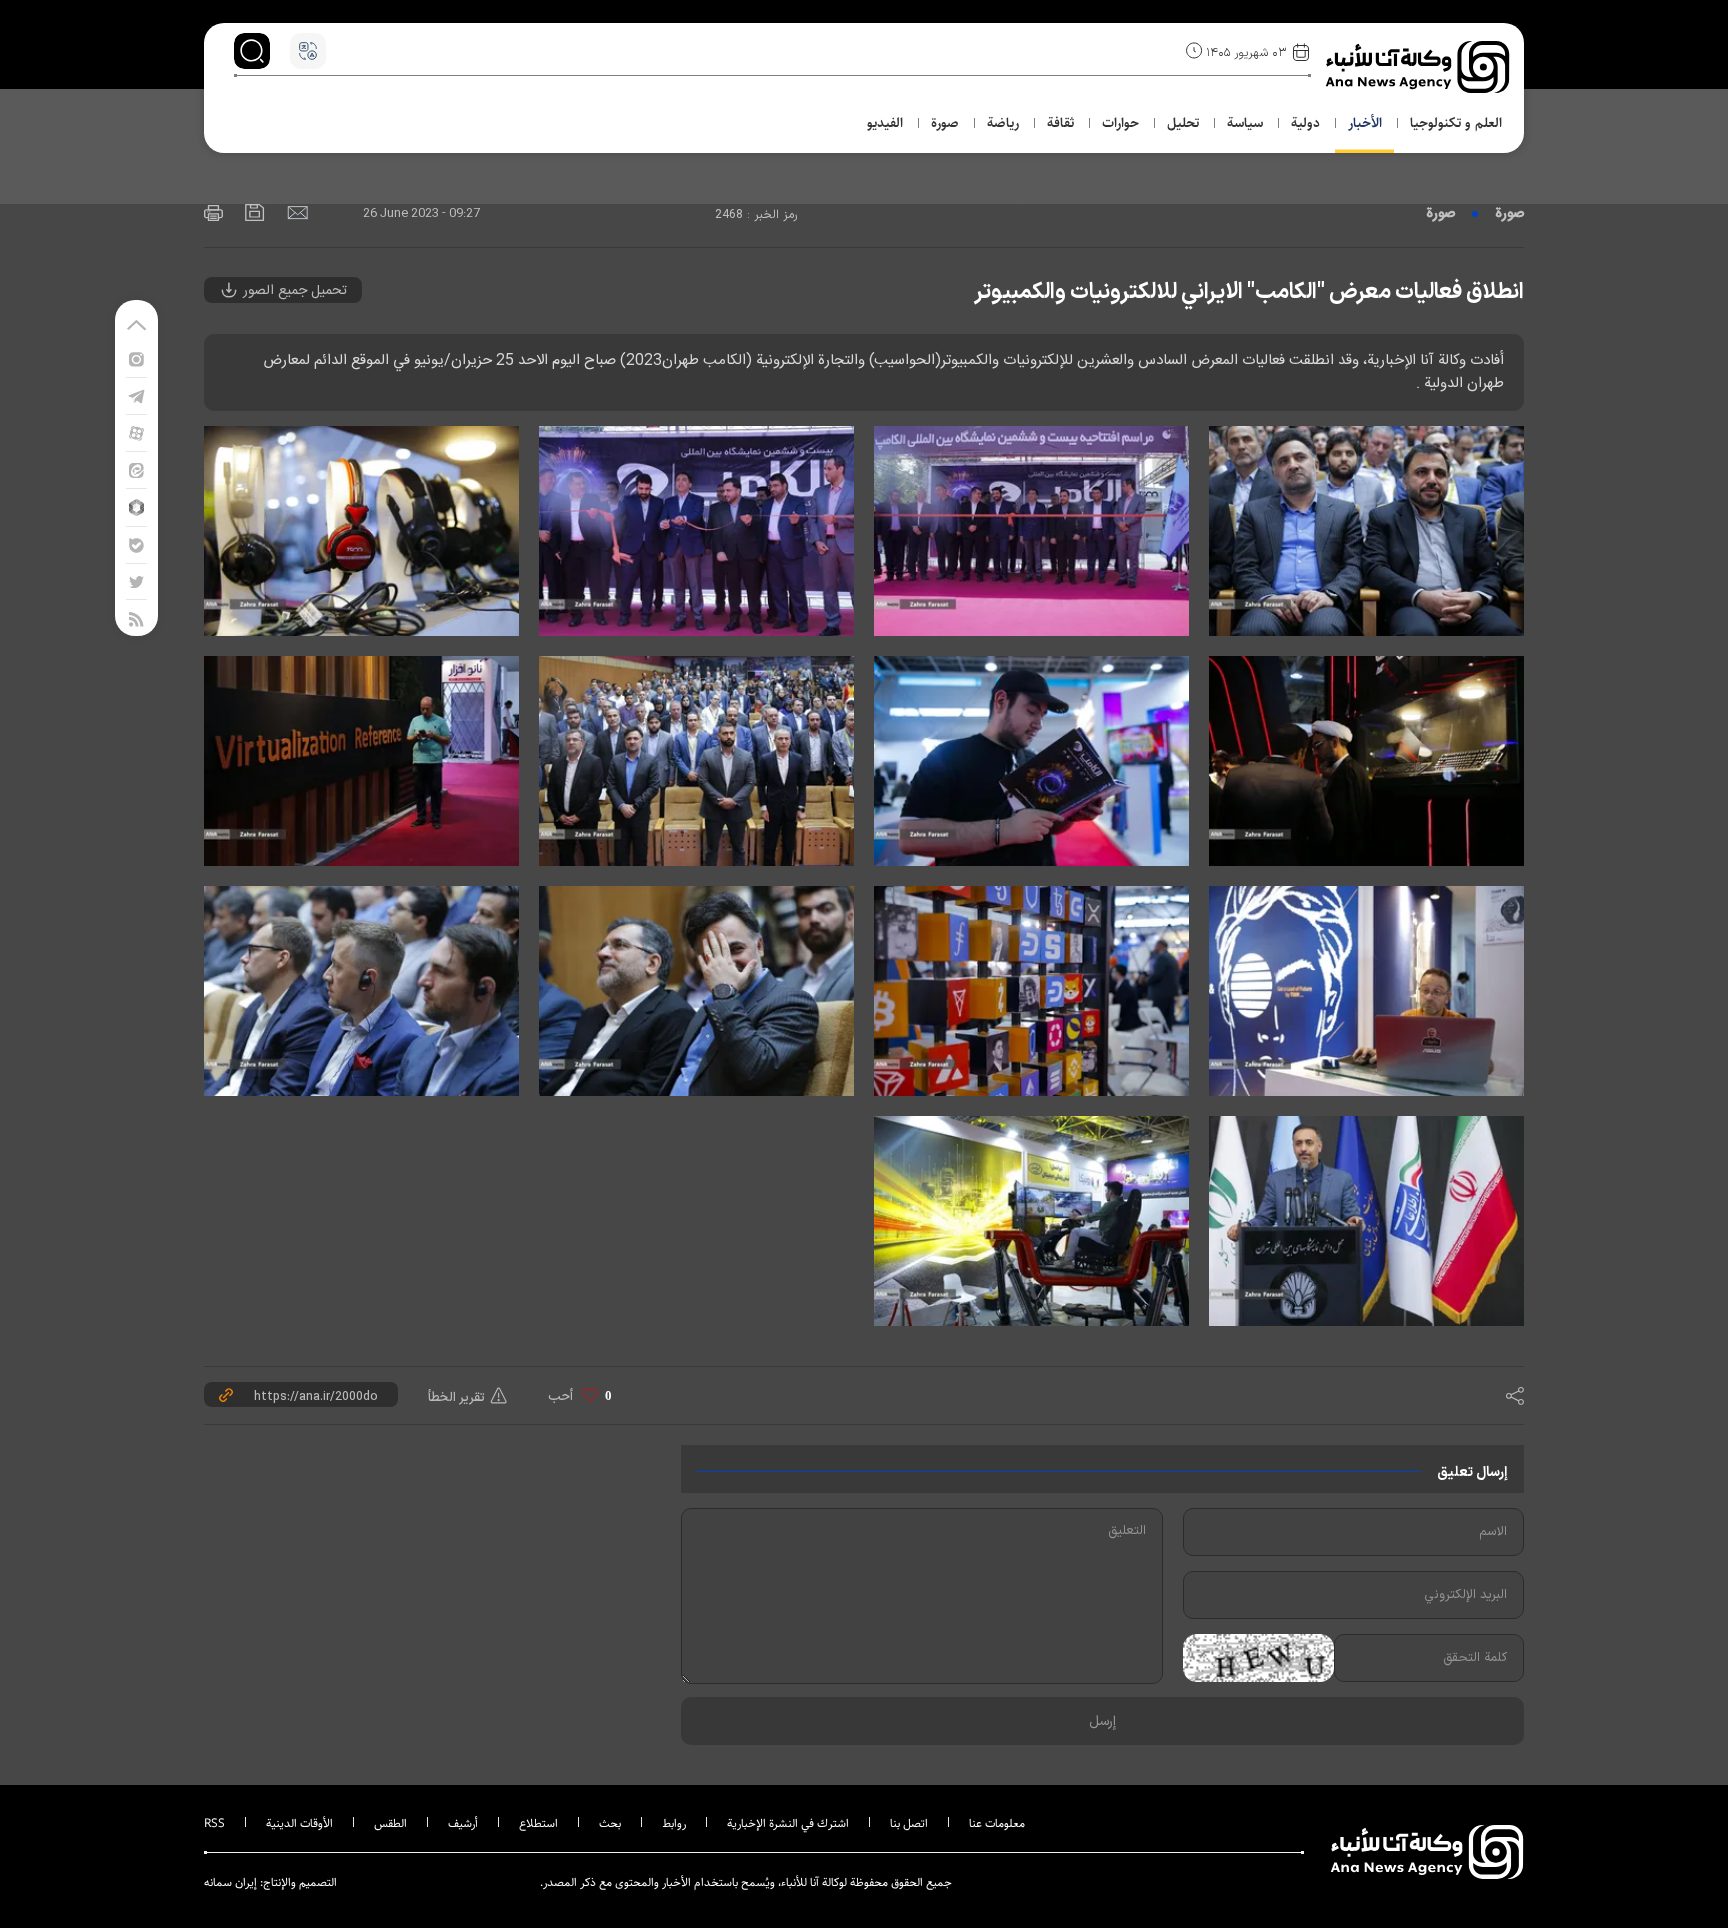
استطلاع (538, 1823)
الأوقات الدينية (299, 1823)
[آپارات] (136, 432)
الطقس (390, 1823)
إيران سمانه (230, 1882)
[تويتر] (136, 581)
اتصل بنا (909, 1823)
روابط (674, 1823)
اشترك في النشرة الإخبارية (788, 1823)
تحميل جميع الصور (293, 291)
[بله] (136, 544)
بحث (610, 1823)
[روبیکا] (136, 506)
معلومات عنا (997, 1823)
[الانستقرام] (136, 358)
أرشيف (463, 1823)
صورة (1509, 214)
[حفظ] (253, 211)
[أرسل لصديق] (295, 211)
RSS (214, 1823)
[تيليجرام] (136, 395)
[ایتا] (136, 469)
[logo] (1419, 67)
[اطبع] (213, 211)
